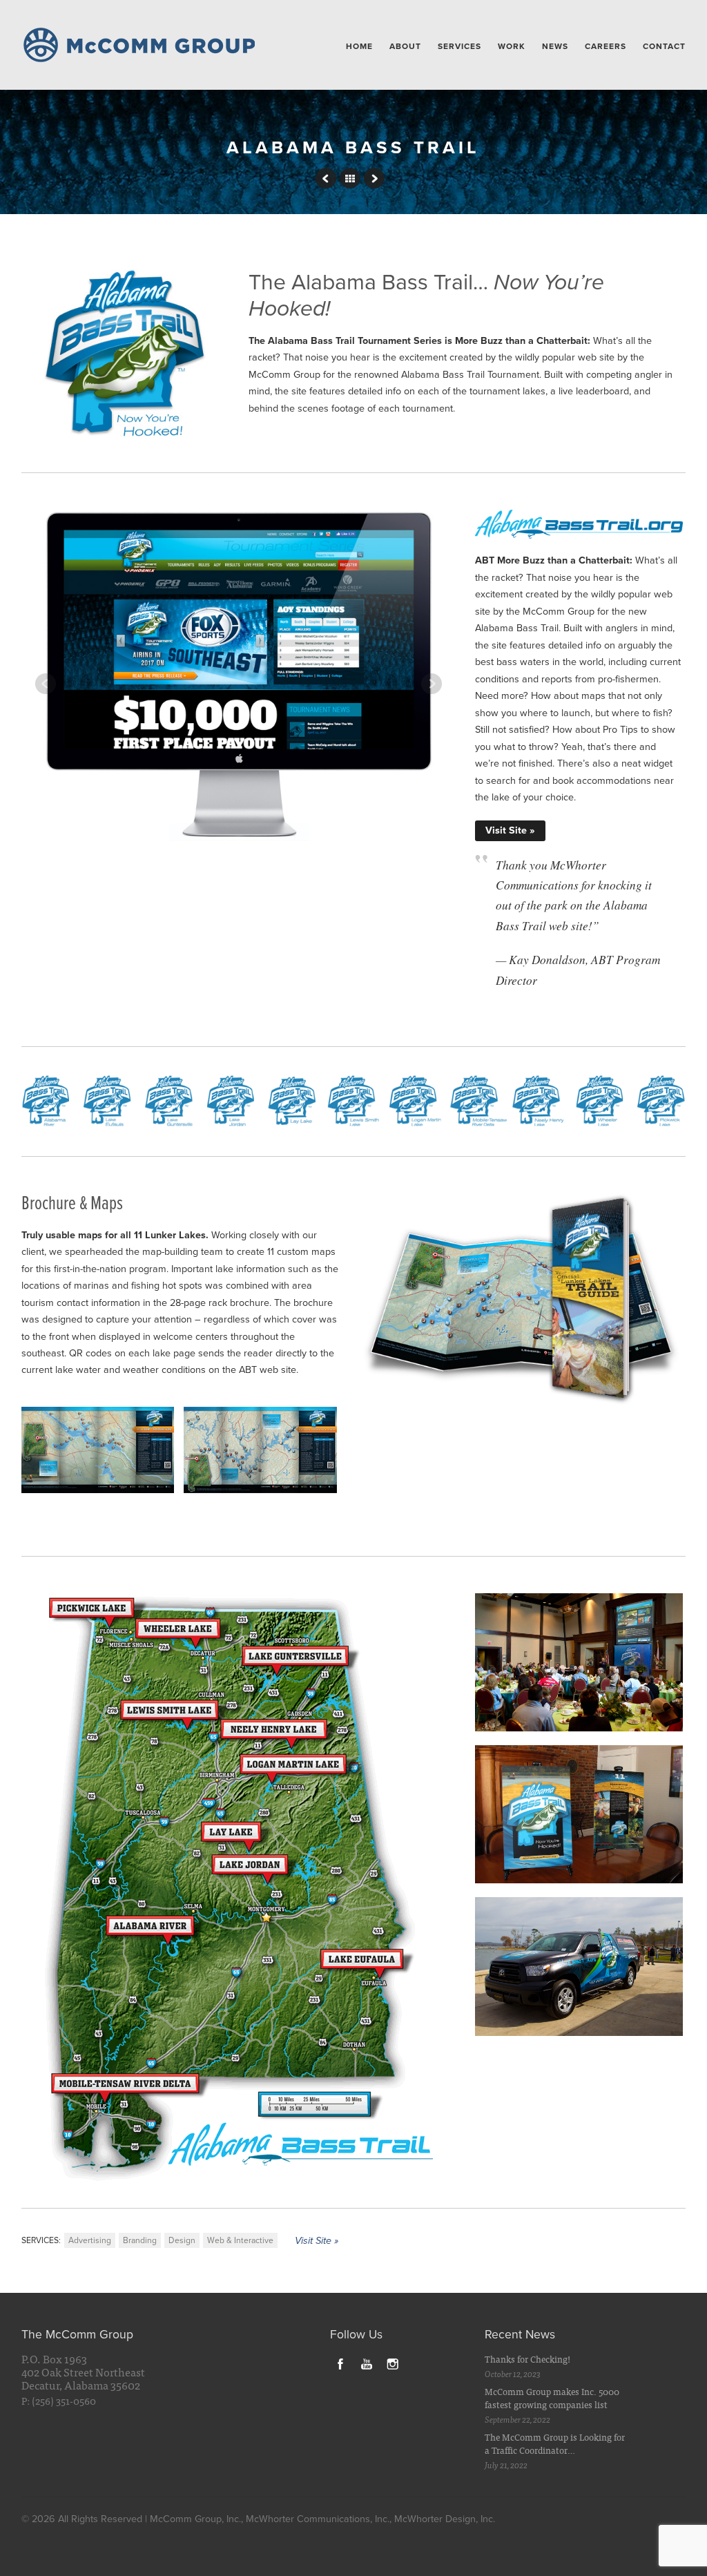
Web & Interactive (240, 2240)
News (555, 46)
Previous (46, 684)
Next (432, 684)
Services (459, 46)
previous (326, 178)
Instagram (393, 2363)
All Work (350, 178)
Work (512, 46)
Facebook (340, 2363)
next (374, 178)
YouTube (367, 2363)
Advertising (90, 2240)
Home (359, 46)
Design (182, 2240)
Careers (606, 46)
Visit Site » (510, 830)
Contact (664, 46)
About (405, 46)
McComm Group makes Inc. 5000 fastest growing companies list (552, 2398)
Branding (140, 2240)
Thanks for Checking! (527, 2359)
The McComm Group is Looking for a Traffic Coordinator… (555, 2444)
